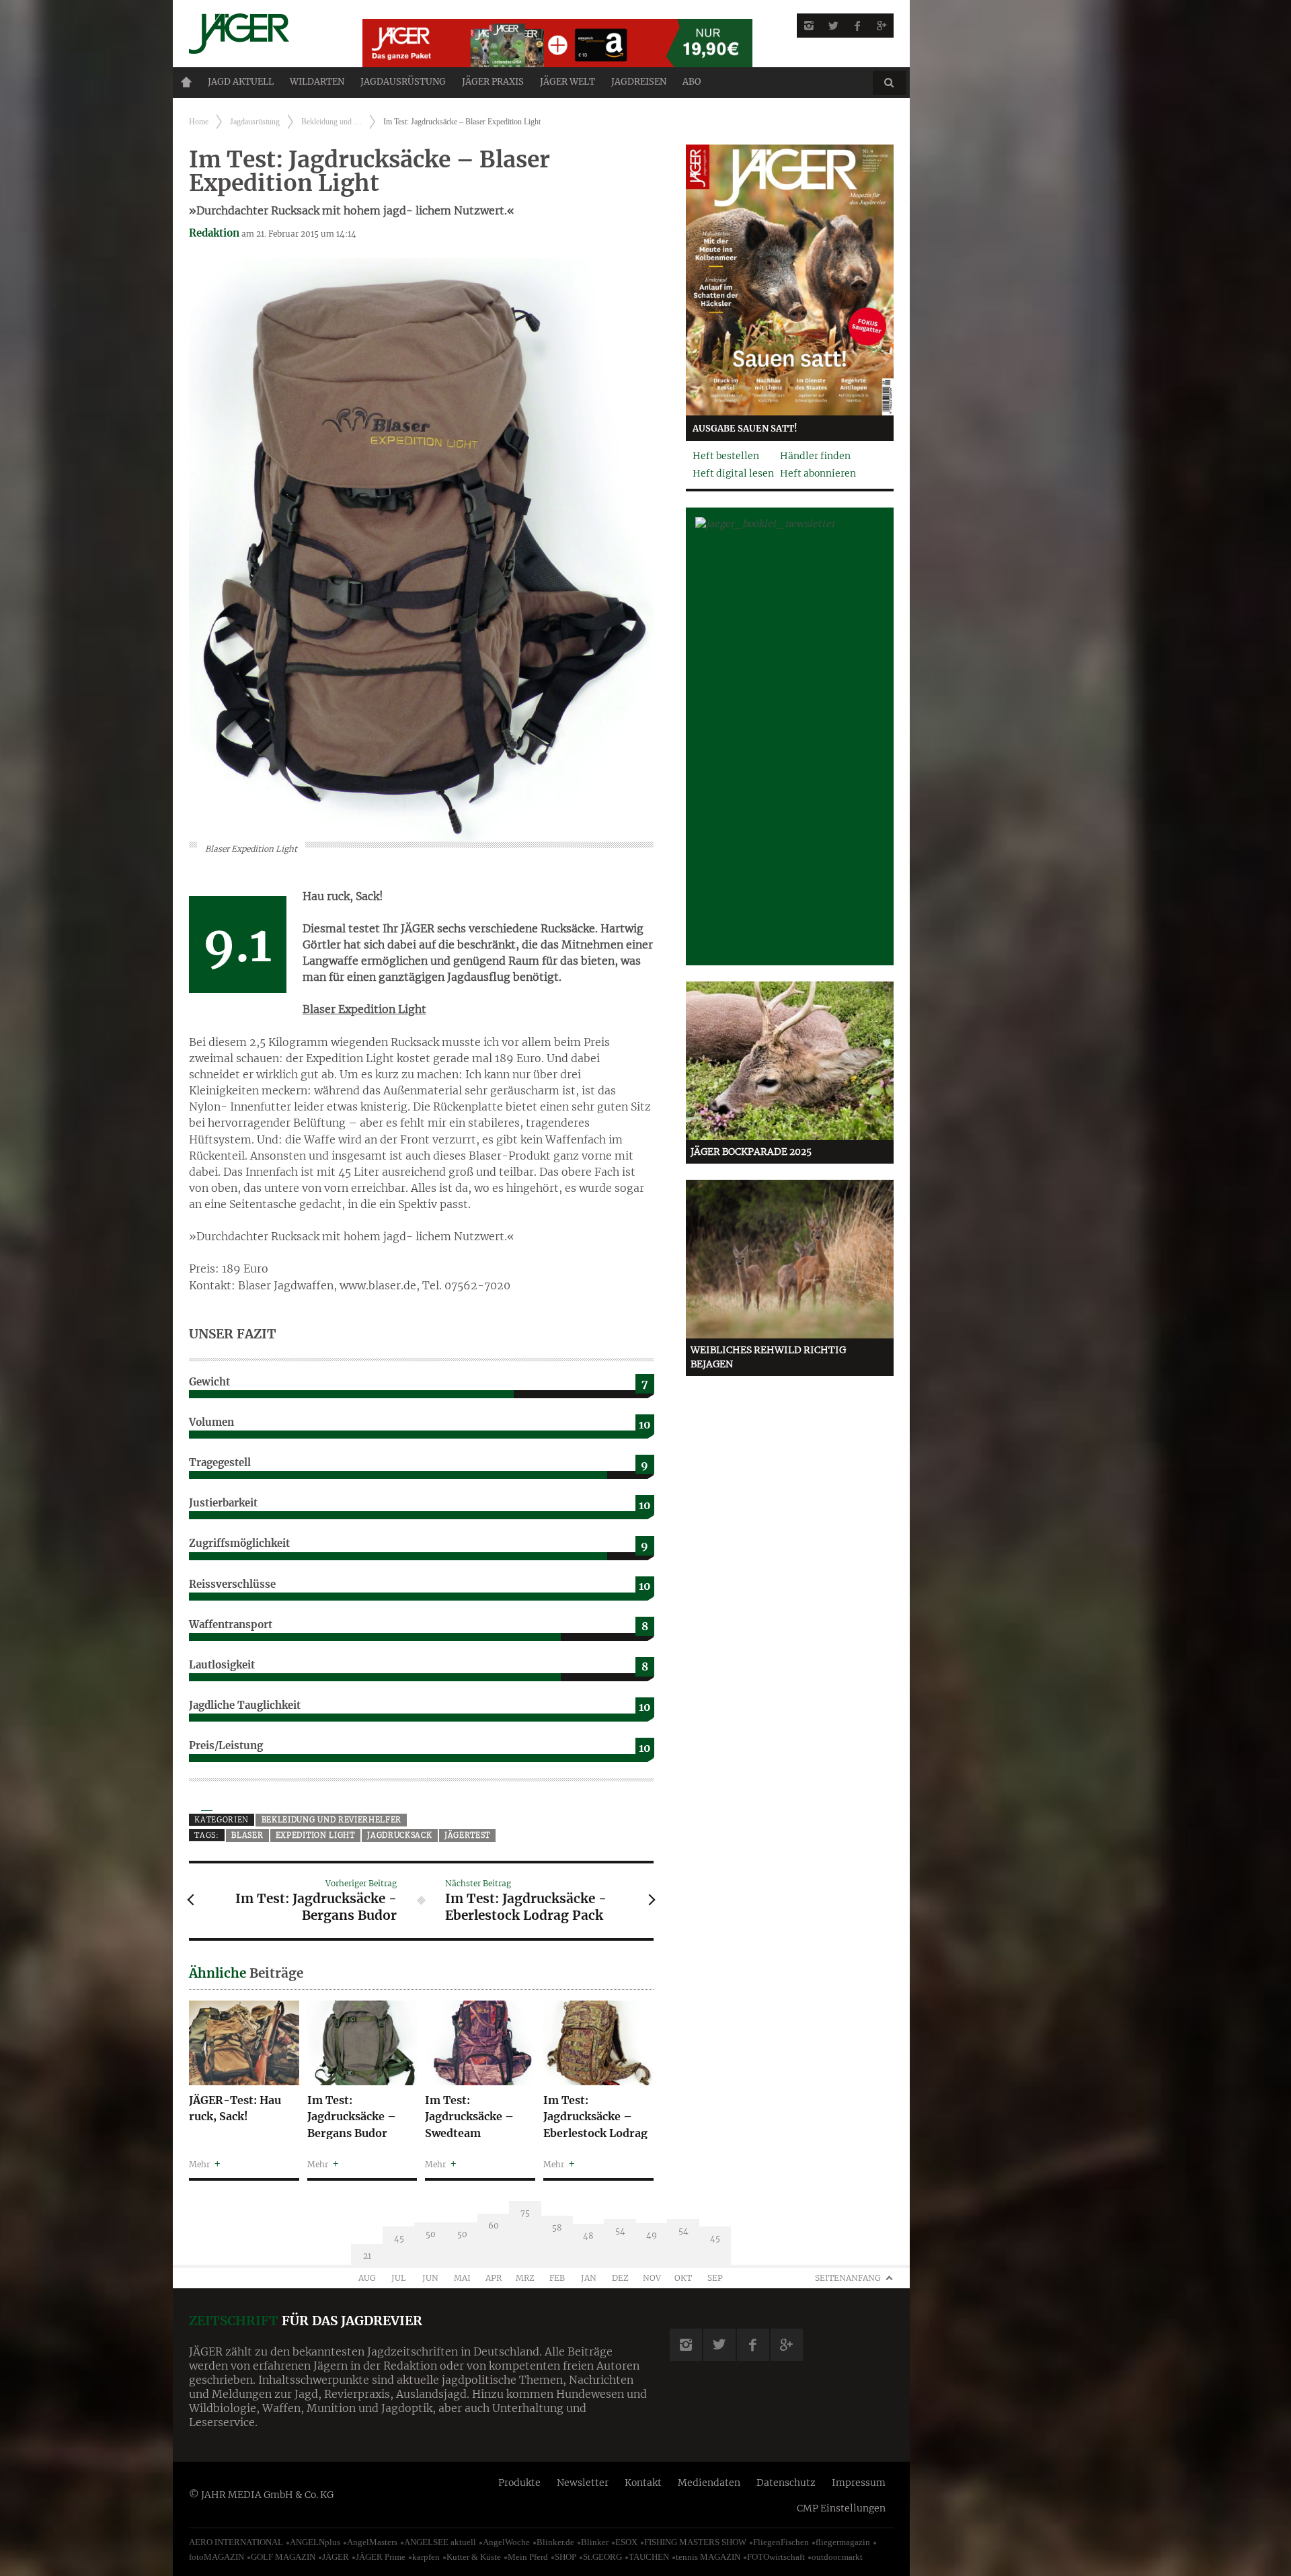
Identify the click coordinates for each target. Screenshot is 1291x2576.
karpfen (426, 2557)
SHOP (565, 2557)
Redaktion (214, 233)
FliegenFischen (781, 2542)
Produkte (519, 2483)
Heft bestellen (726, 456)
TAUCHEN (649, 2557)
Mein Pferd (528, 2557)
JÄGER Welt (568, 82)
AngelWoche (506, 2542)
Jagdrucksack (399, 1835)
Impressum (859, 2483)
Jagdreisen (639, 82)
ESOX (626, 2542)
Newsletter (583, 2483)
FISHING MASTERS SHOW (695, 2542)
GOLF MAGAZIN (283, 2557)
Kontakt (643, 2483)
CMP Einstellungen (841, 2508)
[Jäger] (260, 34)
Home (186, 82)
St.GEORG (602, 2557)
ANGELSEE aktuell (440, 2542)
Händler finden (815, 456)
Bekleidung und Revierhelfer (332, 1820)
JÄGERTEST (467, 1835)
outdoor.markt (837, 2557)
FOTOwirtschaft (776, 2557)
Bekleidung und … (331, 122)
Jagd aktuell (241, 82)
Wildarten (317, 82)
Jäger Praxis (493, 82)
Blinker (595, 2542)
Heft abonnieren (818, 473)
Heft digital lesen (733, 473)
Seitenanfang (848, 2278)
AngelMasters (372, 2542)
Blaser (247, 1835)
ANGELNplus (315, 2542)
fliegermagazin (843, 2542)
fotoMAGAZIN (217, 2557)
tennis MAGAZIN (708, 2557)
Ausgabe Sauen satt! (745, 429)
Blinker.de (555, 2542)
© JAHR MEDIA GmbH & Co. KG (261, 2495)
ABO (692, 82)
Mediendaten (709, 2483)
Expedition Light (315, 1835)
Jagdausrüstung (403, 82)
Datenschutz (786, 2483)
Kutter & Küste (474, 2557)
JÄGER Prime (381, 2557)
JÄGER (336, 2557)
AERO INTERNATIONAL (236, 2542)
